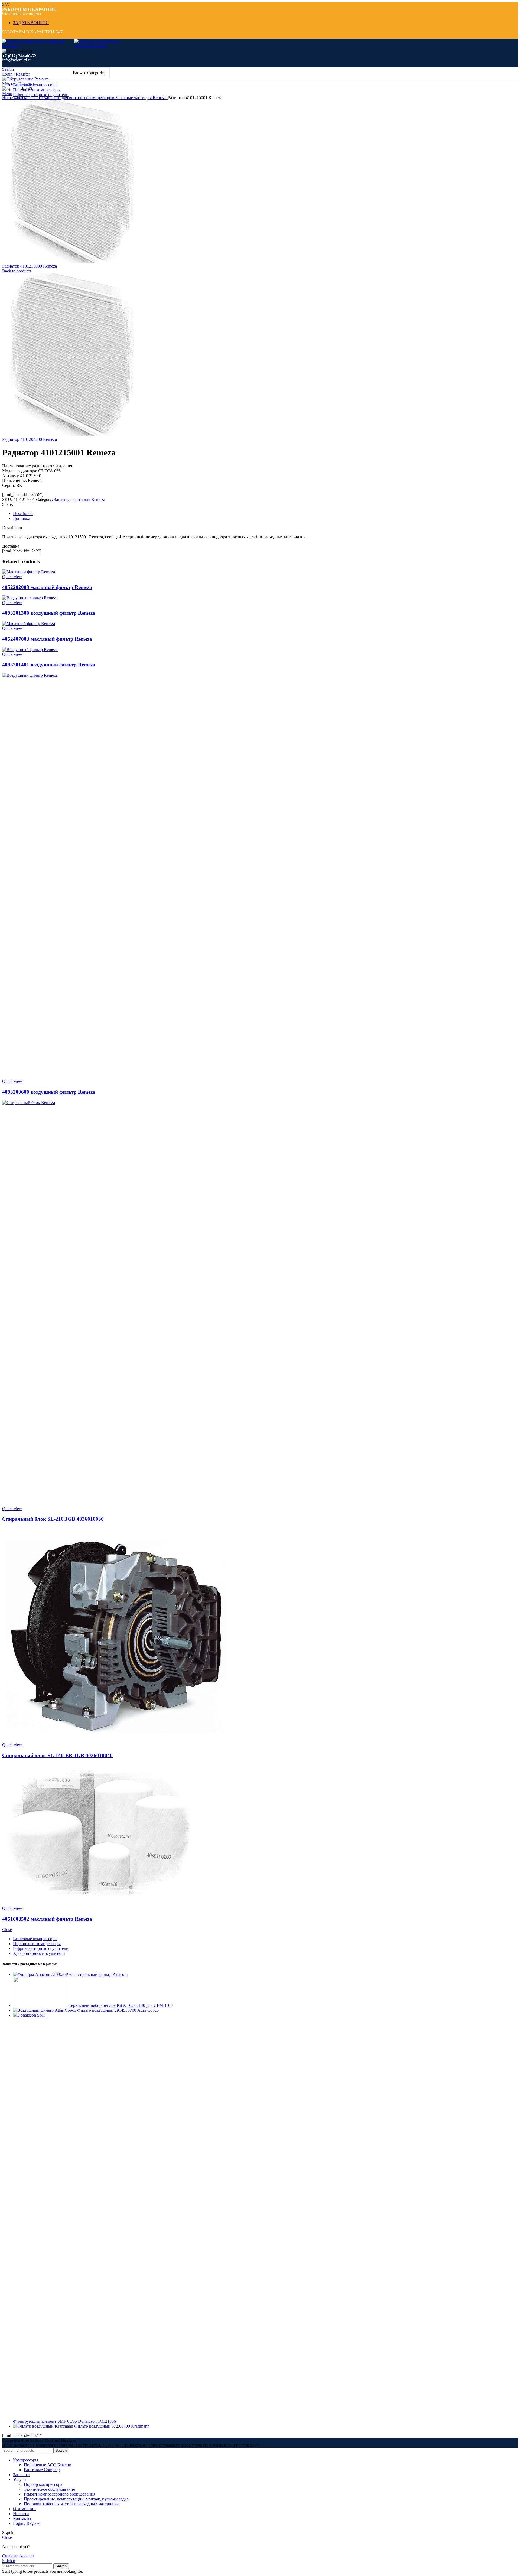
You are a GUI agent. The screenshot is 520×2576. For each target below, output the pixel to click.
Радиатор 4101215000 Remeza (30, 266)
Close (7, 1929)
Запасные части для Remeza (142, 98)
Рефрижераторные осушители (41, 1948)
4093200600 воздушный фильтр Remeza (49, 1092)
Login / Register (27, 2523)
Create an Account (18, 2556)
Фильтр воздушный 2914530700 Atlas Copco (118, 2010)
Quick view (12, 577)
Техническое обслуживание (49, 2489)
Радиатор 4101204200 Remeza (30, 439)
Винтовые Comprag (42, 2470)
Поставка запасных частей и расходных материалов (72, 2504)
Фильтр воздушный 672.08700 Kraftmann (112, 2426)
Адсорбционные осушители (39, 1953)
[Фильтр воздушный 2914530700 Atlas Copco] (45, 2010)
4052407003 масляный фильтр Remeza (47, 639)
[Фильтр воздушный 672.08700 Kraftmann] (44, 2426)
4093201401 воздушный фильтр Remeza (49, 665)
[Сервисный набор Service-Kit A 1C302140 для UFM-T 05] (41, 2005)
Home (8, 98)
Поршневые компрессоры (37, 1944)
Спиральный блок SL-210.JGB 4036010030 (53, 1519)
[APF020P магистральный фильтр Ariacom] (32, 1974)
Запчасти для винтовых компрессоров (80, 98)
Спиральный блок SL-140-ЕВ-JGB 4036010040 (57, 1755)
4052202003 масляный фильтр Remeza (47, 587)
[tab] (173, 514)
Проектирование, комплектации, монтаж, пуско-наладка (76, 2499)
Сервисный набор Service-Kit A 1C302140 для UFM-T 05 (120, 2005)
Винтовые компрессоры (35, 1939)
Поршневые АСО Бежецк (48, 2465)
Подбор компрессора (43, 2484)
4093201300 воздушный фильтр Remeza (49, 613)
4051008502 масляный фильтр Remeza (47, 1919)
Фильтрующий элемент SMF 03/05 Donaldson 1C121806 (64, 2421)
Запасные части (29, 98)
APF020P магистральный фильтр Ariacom (89, 1974)
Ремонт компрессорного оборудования (60, 2494)
